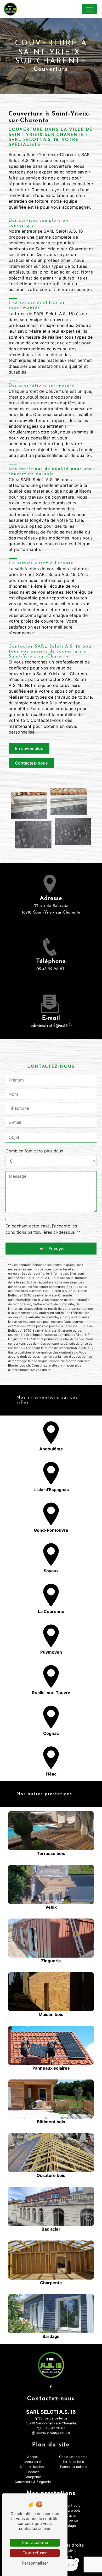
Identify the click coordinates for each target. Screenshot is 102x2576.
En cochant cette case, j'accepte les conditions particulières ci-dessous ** (43, 1229)
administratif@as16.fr (51, 1026)
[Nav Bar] (89, 9)
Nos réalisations (33, 2467)
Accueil (33, 2457)
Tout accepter (35, 2542)
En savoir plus (29, 748)
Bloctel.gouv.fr (19, 1365)
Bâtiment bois (69, 2506)
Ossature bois (69, 2510)
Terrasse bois (73, 2462)
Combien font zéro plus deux (34, 1151)
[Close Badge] (76, 2561)
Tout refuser (35, 2553)
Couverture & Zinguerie (33, 2482)
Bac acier (69, 2515)
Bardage (69, 2526)
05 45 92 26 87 (50, 969)
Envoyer (57, 1249)
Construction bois (73, 2457)
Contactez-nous (31, 763)
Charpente (33, 2477)
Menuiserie (33, 2462)
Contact (33, 2472)
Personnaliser (35, 2563)
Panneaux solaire (73, 2467)
